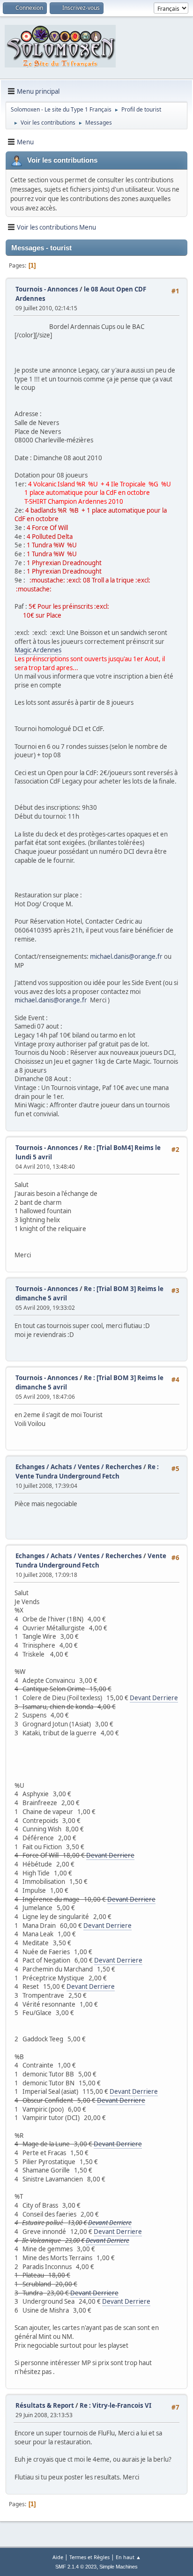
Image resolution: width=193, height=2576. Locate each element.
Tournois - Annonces (47, 289)
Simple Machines (119, 2567)
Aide (58, 2557)
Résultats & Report (45, 2405)
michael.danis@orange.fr (126, 956)
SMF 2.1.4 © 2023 (76, 2567)
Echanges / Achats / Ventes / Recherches (79, 1467)
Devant (141, 1698)
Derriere (165, 1698)
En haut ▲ (128, 2557)
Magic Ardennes (38, 650)
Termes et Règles (89, 2557)
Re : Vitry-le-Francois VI (115, 2405)
